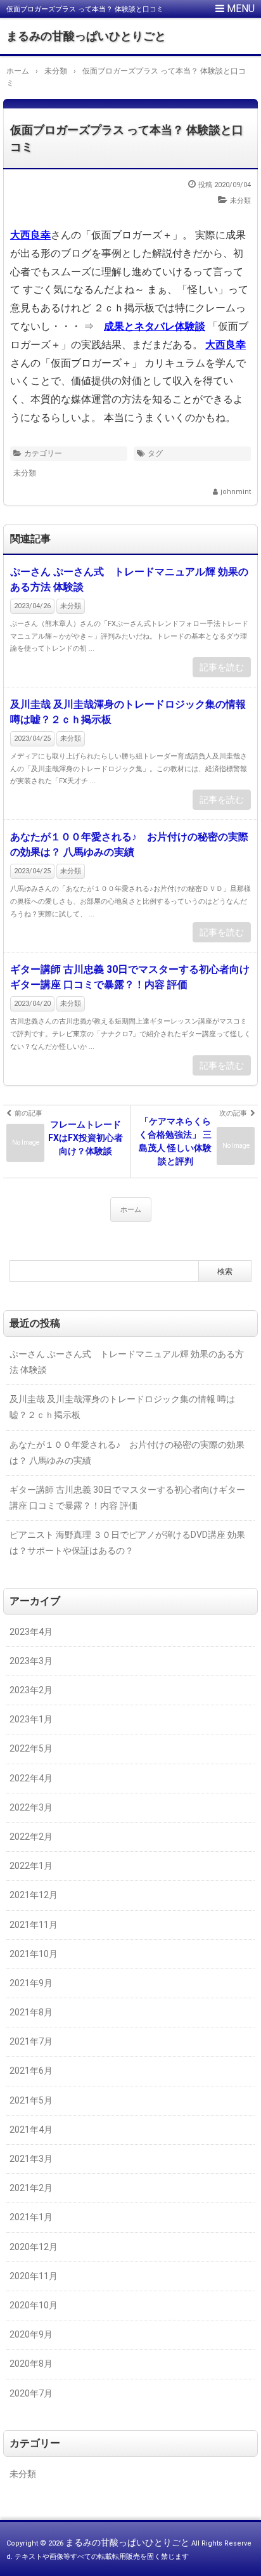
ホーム (131, 1210)
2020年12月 (34, 2247)
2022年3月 (31, 1807)
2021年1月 (31, 2217)
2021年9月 (31, 1983)
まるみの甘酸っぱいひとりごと (86, 36)
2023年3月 (31, 1661)
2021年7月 (31, 2041)
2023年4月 (31, 1632)
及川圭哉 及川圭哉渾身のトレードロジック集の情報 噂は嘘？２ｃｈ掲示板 (128, 712)
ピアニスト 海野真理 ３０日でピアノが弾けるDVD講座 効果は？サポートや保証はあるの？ (127, 1543)
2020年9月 (31, 2334)
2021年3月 (31, 2159)
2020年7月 (31, 2393)
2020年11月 (34, 2276)
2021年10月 (34, 1954)
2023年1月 (31, 1719)
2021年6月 (31, 2071)
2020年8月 (31, 2364)
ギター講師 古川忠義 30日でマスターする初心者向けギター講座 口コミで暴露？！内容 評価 (130, 977)
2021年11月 (34, 1925)
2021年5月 (31, 2100)
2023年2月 (31, 1690)
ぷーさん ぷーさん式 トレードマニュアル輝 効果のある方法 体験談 (129, 579)
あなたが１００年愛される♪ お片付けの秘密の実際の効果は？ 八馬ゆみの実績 (129, 844)
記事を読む (222, 667)
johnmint (236, 492)
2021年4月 (31, 2130)
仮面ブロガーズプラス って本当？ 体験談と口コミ (127, 138)
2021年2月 (31, 2188)
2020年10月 (34, 2305)
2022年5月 (31, 1748)
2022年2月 (31, 1837)
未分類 (240, 201)
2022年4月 (31, 1778)
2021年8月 (31, 2012)
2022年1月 (31, 1866)
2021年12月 (34, 1895)
